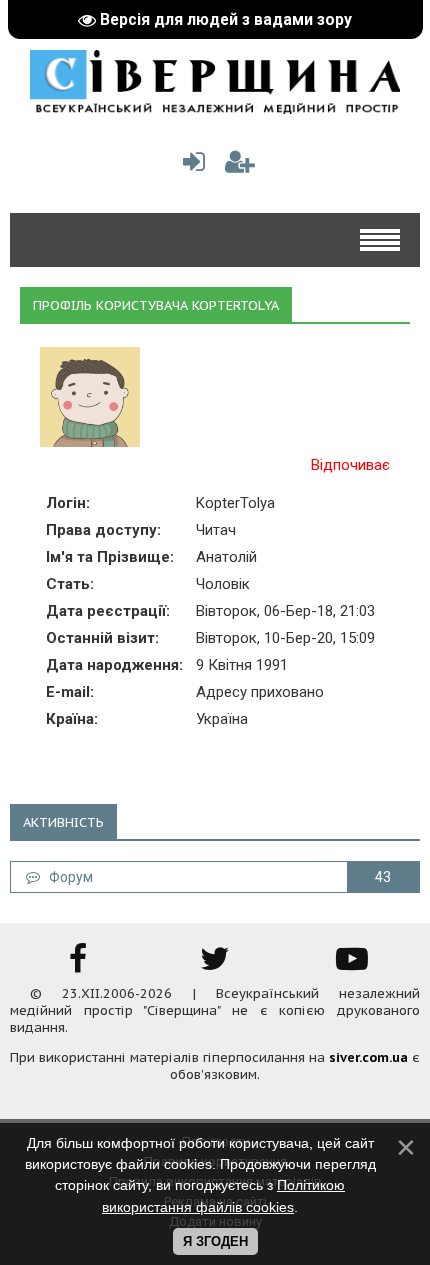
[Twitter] (215, 965)
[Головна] (215, 107)
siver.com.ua (368, 1057)
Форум (66, 877)
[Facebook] (78, 965)
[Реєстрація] (240, 166)
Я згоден (215, 1241)
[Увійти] (190, 166)
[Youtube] (352, 965)
